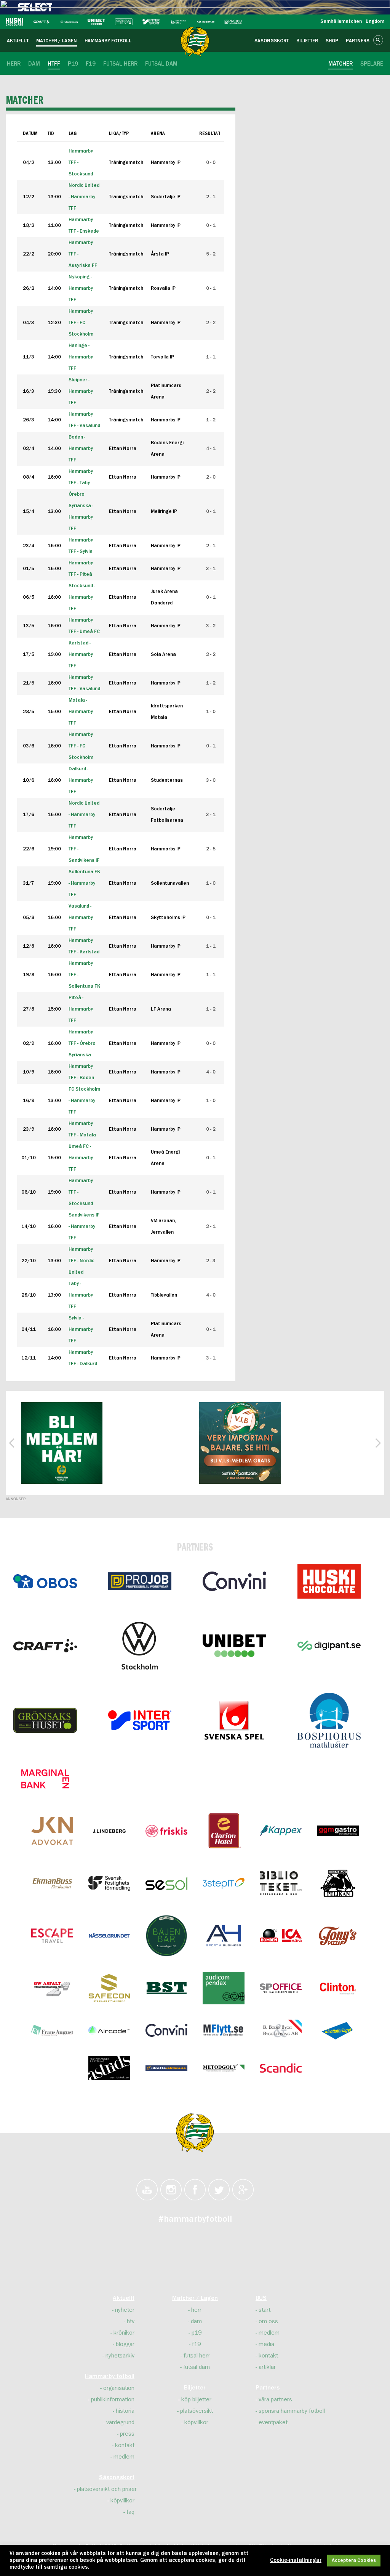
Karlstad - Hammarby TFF (81, 655)
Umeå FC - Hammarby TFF (81, 1158)
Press (127, 2434)
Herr (196, 2310)
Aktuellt (124, 2298)
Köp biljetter (196, 2399)
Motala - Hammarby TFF (81, 712)
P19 (197, 2333)
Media (266, 2344)
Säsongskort (117, 2478)
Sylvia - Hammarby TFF (81, 1330)
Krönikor (124, 2333)
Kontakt (125, 2445)
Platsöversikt (197, 2411)
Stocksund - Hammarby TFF (82, 597)
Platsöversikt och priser (107, 2489)
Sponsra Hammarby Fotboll (292, 2411)
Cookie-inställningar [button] (296, 2560)
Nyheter (125, 2310)
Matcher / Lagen (195, 2298)
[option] (62, 1443)
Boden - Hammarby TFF (81, 449)
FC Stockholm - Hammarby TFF (84, 1101)
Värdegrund (120, 2422)
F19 (196, 2344)
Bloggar (125, 2344)
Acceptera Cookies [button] (354, 2561)
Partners (268, 2388)
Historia (125, 2411)
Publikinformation (113, 2399)
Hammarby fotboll (110, 2377)
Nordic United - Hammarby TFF (84, 815)
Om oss (268, 2321)
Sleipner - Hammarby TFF (81, 391)
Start (265, 2310)
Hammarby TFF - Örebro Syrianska (82, 1044)
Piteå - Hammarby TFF (81, 1009)
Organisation (119, 2388)
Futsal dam (197, 2367)
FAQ (130, 2512)
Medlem (124, 2457)
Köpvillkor (122, 2500)
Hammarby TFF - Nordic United (82, 1261)
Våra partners (275, 2399)
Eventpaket (273, 2422)
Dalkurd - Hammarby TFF (81, 780)
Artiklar (267, 2367)
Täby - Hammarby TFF (81, 1295)
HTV (131, 2321)
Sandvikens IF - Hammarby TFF (84, 1227)
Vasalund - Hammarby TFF (81, 918)
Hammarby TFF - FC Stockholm (81, 746)
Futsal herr (197, 2356)
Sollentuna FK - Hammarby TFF (84, 883)
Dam (196, 2321)
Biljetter (195, 2388)
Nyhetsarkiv (120, 2356)
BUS (261, 2298)
